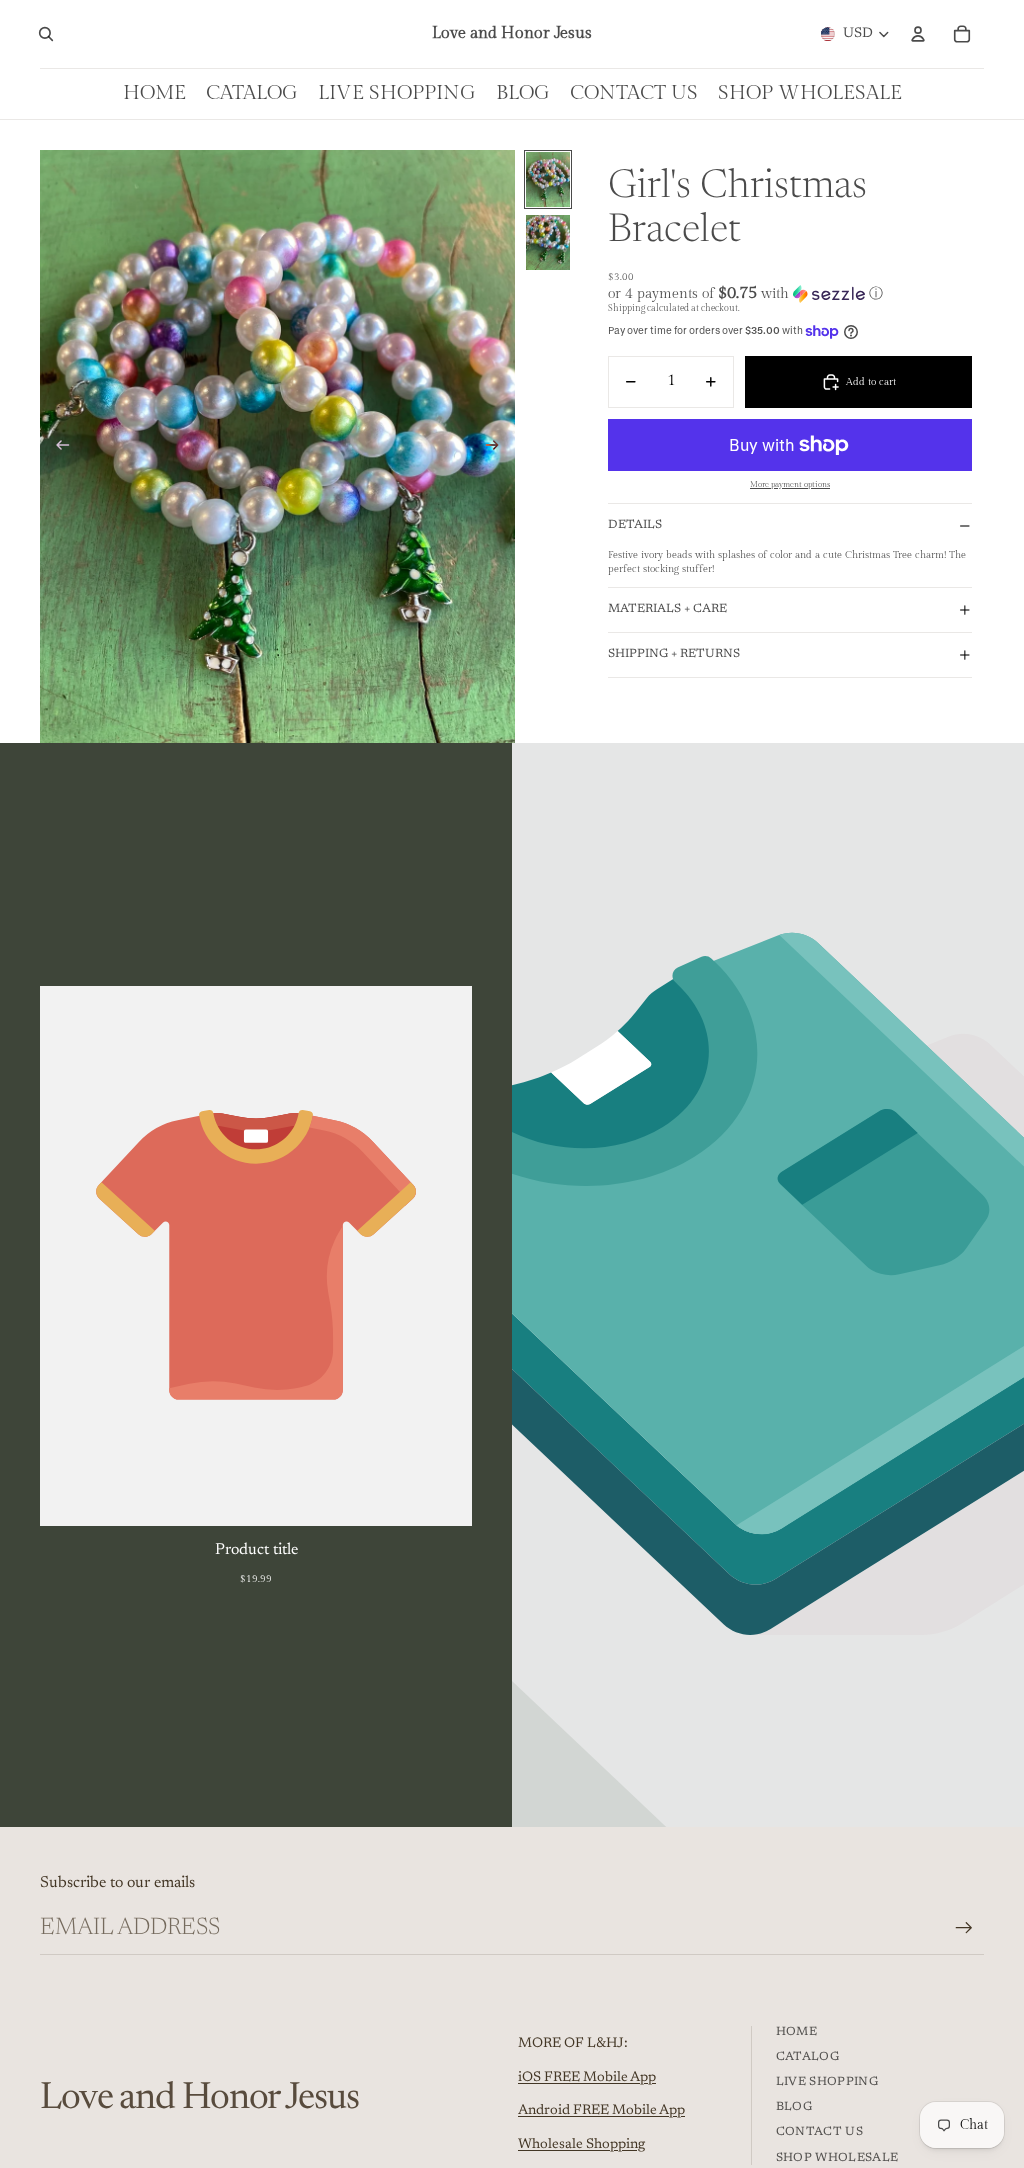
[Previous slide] (56, 447)
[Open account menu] (918, 34)
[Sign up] (964, 1928)
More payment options (790, 484)
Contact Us (820, 2132)
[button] (790, 293)
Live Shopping (827, 2082)
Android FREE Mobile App (601, 2111)
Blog (794, 2107)
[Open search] (46, 34)
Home (796, 2032)
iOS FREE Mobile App (587, 2078)
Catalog (808, 2057)
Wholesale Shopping (581, 2145)
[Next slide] (498, 447)
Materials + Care (667, 609)
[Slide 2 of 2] (548, 242)
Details (635, 525)
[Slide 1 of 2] (548, 179)
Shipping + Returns (674, 654)
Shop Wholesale (837, 2158)
